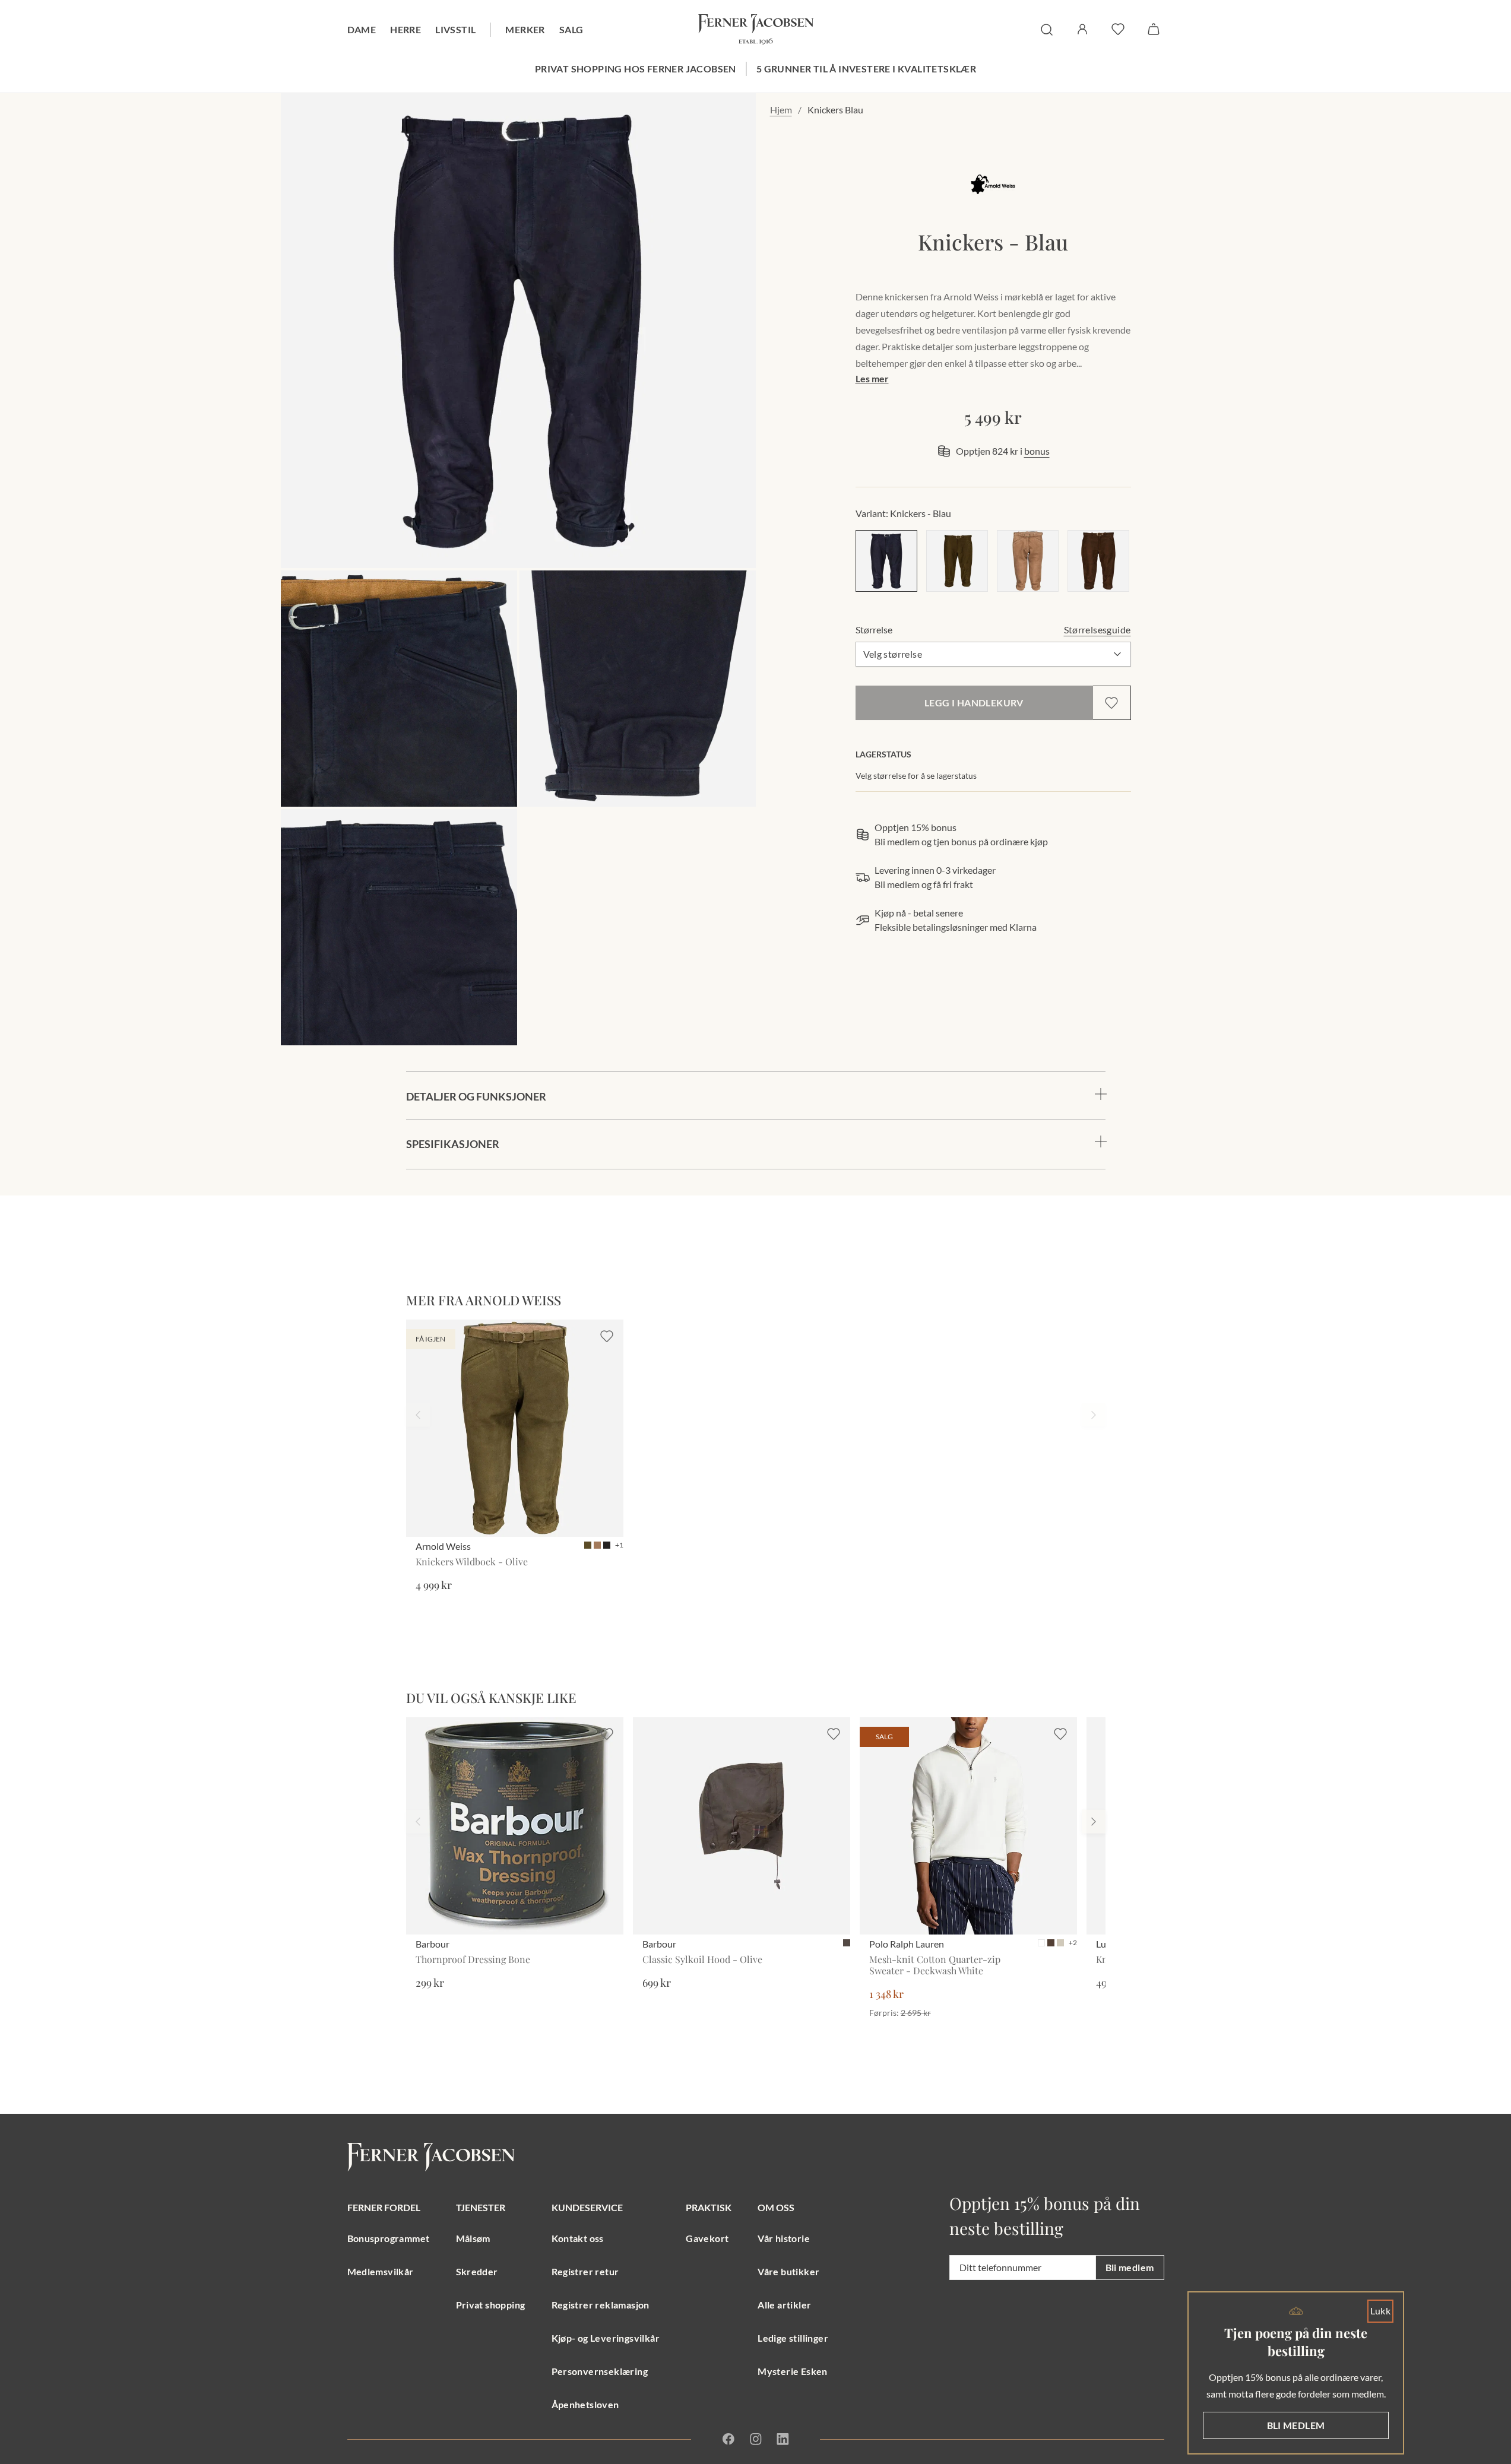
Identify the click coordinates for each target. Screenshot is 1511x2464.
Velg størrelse (893, 654)
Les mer (872, 378)
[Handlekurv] (1154, 29)
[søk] (1047, 30)
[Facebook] (728, 2439)
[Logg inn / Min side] (1082, 29)
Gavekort (707, 2238)
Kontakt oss (578, 2238)
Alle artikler (784, 2305)
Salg (571, 29)
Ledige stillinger (793, 2338)
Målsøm (473, 2238)
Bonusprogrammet (389, 2238)
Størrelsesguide (1097, 630)
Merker (525, 29)
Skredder (477, 2271)
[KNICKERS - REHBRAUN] (1028, 561)
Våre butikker (788, 2271)
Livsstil (455, 29)
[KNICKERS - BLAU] (886, 561)
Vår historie (784, 2238)
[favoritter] (1118, 29)
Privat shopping (491, 2305)
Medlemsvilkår (381, 2271)
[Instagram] (756, 2439)
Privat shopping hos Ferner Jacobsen (636, 69)
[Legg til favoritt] (1111, 703)
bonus (1037, 451)
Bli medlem (1130, 2267)
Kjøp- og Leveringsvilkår (606, 2338)
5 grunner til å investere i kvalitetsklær (866, 69)
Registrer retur (585, 2271)
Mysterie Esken (793, 2371)
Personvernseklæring (600, 2371)
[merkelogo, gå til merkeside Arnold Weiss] (993, 184)
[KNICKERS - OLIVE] (957, 561)
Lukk (1381, 2311)
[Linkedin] (783, 2439)
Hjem (781, 110)
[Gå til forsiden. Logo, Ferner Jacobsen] (756, 30)
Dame (362, 29)
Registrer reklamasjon (601, 2305)
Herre (406, 29)
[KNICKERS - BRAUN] (1098, 561)
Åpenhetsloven (585, 2404)
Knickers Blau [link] (835, 110)
